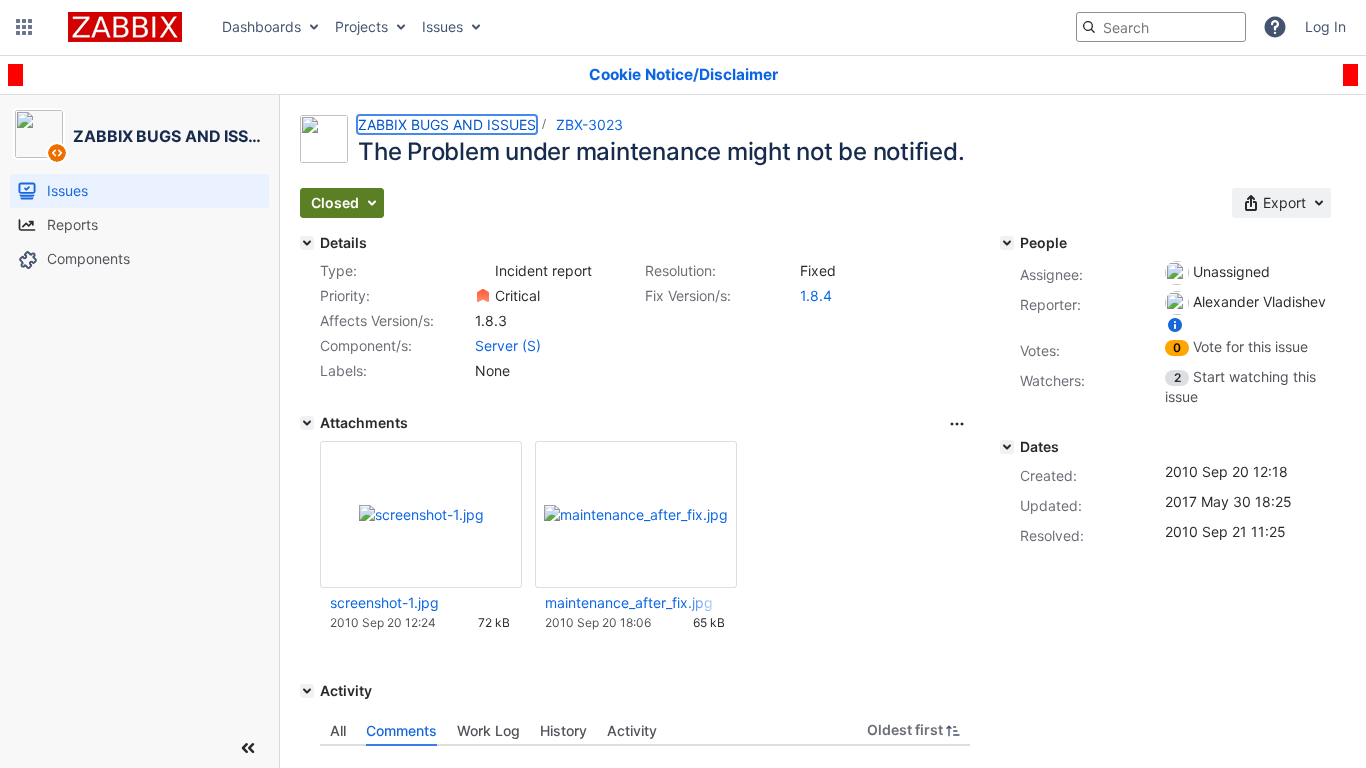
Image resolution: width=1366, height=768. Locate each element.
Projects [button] (361, 26)
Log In (1325, 26)
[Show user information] (1175, 324)
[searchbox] (1161, 27)
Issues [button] (442, 26)
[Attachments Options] (957, 424)
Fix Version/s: (688, 295)
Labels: (343, 370)
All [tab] (338, 730)
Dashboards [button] (261, 26)
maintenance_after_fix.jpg (629, 602)
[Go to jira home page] (125, 27)
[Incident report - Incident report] (483, 271)
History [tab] (563, 730)
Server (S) (508, 345)
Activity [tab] (632, 730)
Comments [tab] (401, 730)
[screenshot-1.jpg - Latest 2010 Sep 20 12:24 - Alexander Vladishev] (421, 514)
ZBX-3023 (589, 124)
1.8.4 (816, 295)
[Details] (307, 243)
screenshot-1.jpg (384, 602)
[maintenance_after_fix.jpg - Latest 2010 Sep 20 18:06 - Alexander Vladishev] (636, 514)
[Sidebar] (248, 748)
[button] (24, 27)
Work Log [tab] (488, 730)
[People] (1007, 243)
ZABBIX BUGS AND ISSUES (447, 124)
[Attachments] (307, 423)
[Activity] (307, 691)
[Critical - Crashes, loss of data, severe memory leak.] (483, 296)
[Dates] (1007, 447)
